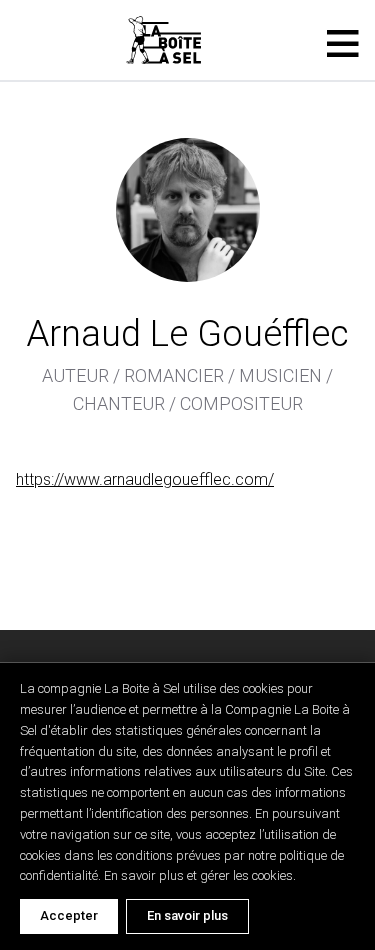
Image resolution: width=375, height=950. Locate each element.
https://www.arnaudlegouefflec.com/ (145, 479)
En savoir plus (187, 915)
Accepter (69, 915)
